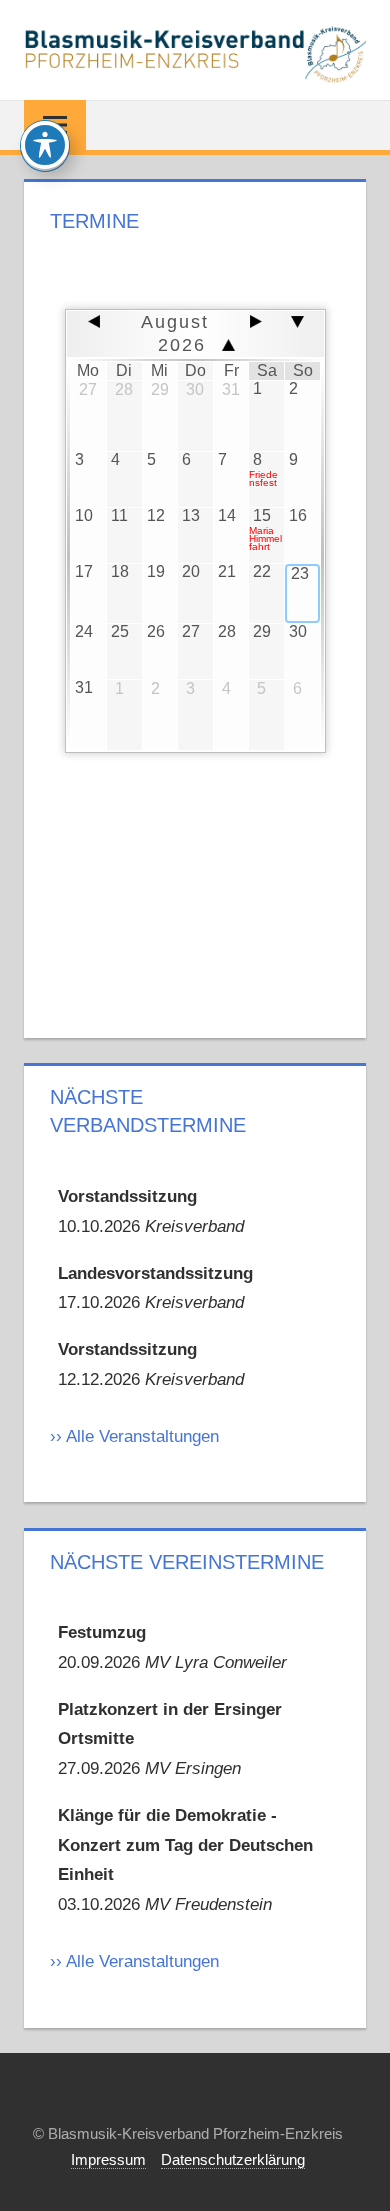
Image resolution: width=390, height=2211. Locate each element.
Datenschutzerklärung (233, 2159)
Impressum (108, 2159)
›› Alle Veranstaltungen (134, 1436)
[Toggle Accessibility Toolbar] (45, 145)
